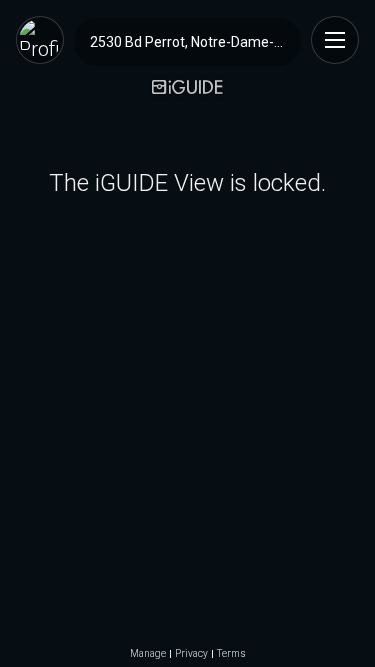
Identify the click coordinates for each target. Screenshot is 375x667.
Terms (231, 654)
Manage (148, 654)
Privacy (191, 654)
